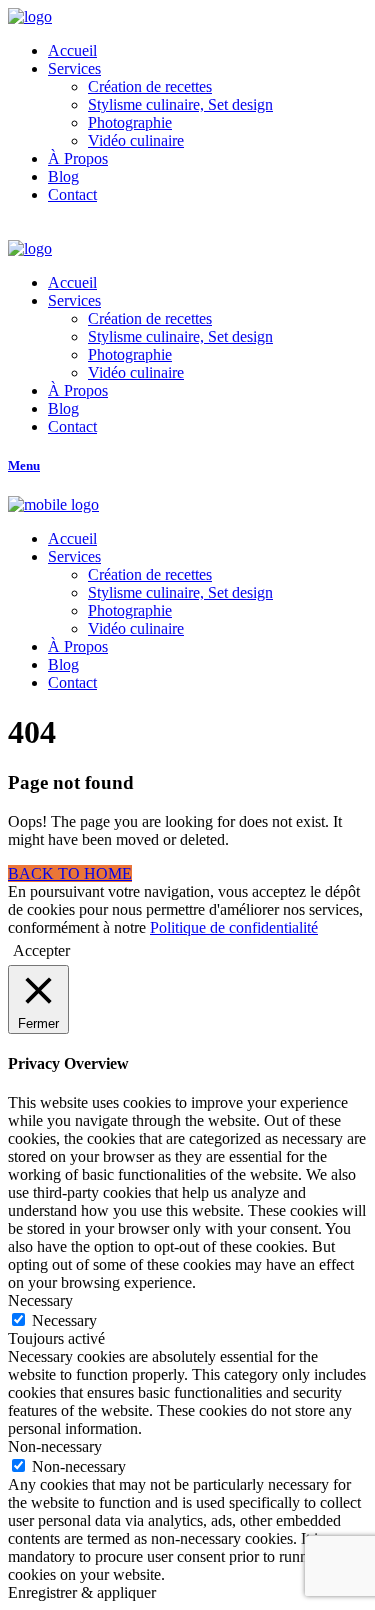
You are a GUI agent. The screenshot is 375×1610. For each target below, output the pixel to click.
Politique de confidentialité (234, 927)
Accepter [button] (41, 950)
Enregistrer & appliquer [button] (82, 1592)
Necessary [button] (40, 1300)
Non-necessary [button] (55, 1446)
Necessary (64, 1320)
